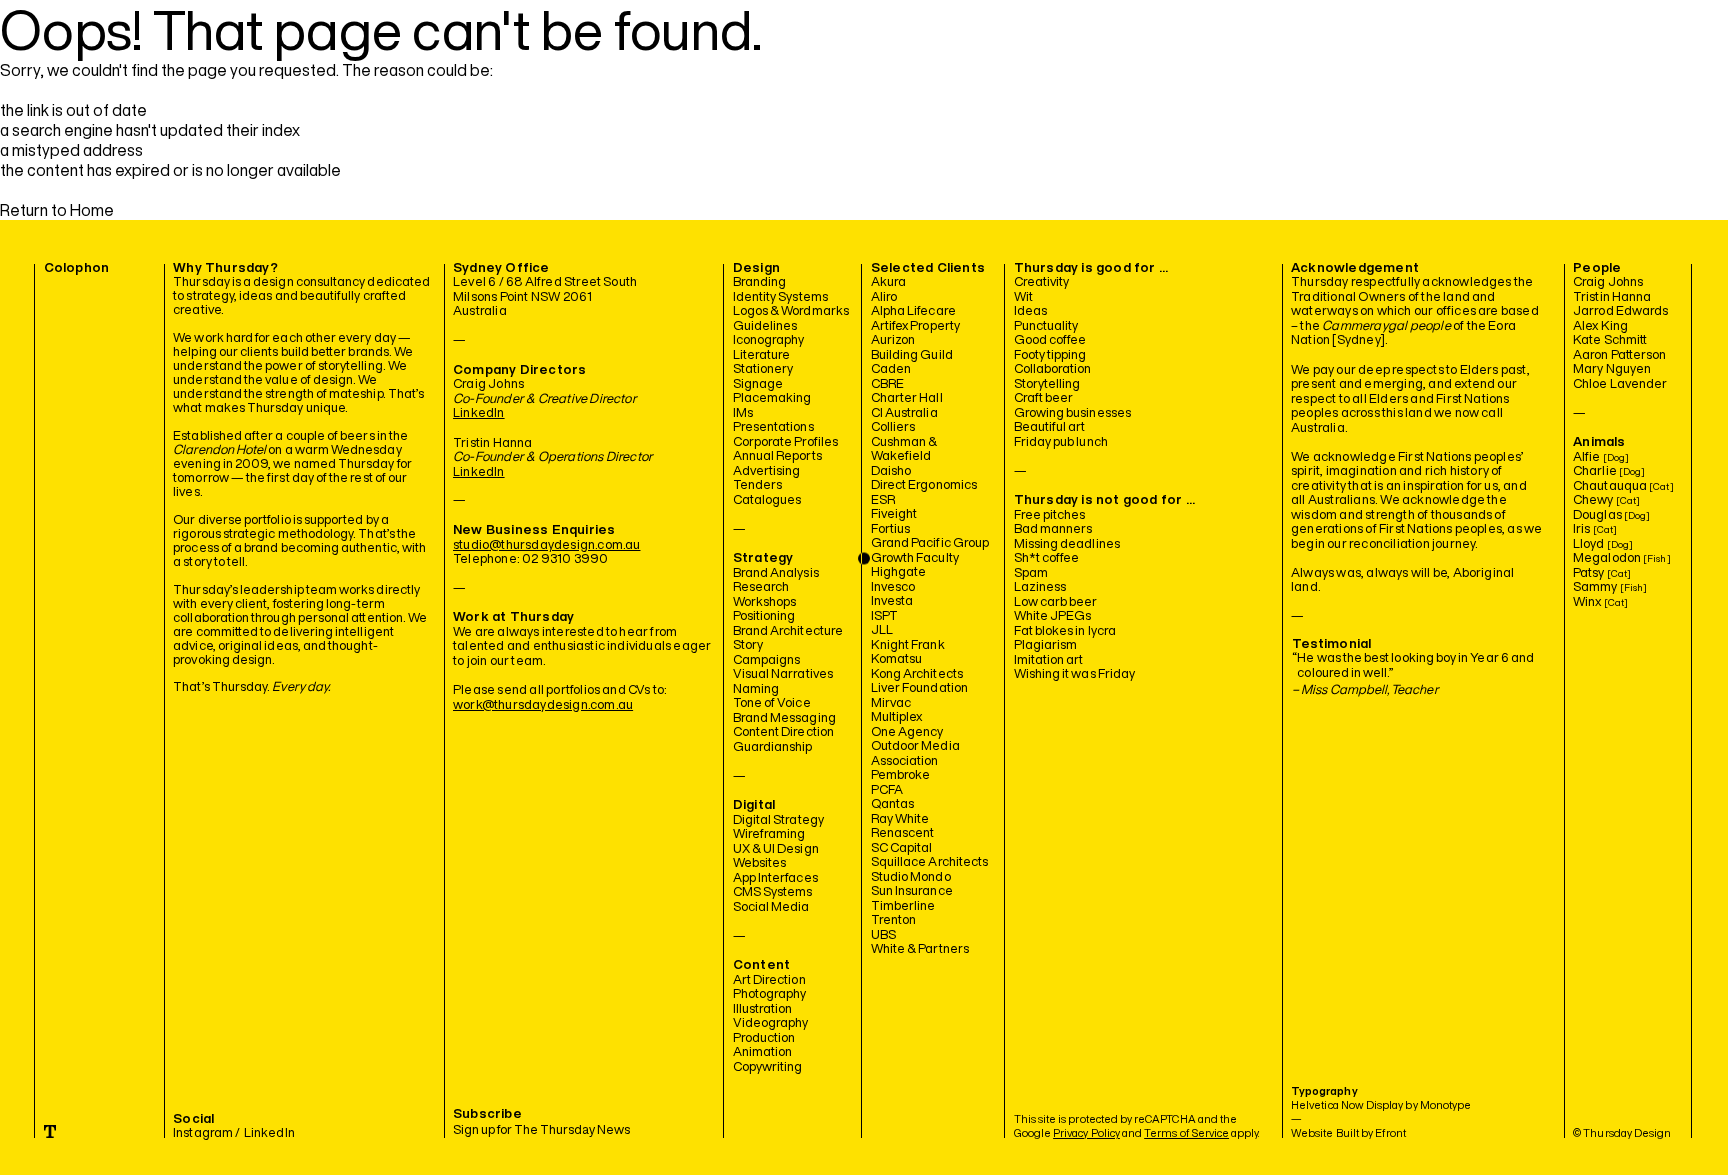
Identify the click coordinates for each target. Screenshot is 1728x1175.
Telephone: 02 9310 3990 (531, 558)
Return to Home (57, 210)
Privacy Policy (1086, 1132)
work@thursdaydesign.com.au (543, 704)
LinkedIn (479, 412)
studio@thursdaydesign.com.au (546, 544)
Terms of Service (1186, 1132)
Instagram (203, 1132)
